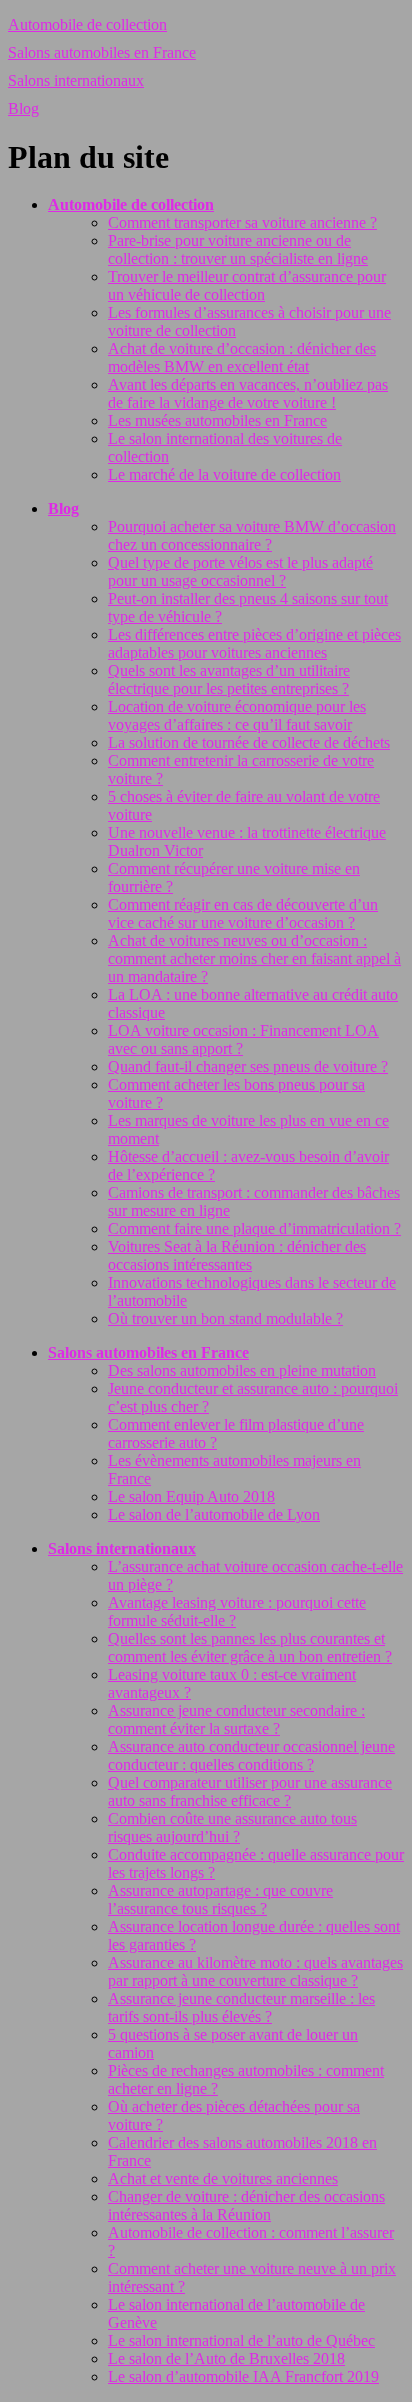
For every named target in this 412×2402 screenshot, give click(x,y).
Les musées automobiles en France (217, 420)
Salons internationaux (76, 80)
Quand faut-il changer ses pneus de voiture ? (248, 1066)
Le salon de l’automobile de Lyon (214, 1514)
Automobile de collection (87, 24)
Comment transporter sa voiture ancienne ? (242, 222)
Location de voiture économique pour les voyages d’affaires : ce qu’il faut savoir (237, 715)
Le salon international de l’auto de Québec (241, 2340)
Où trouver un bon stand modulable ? (225, 1318)
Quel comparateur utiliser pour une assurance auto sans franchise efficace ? (250, 1791)
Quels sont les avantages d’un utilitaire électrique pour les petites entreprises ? (229, 679)
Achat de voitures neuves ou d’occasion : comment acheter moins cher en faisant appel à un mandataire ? (254, 958)
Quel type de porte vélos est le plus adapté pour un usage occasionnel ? (240, 571)
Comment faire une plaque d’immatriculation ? (254, 1228)
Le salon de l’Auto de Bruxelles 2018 (226, 2358)
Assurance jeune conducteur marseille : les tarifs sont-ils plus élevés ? (241, 2007)
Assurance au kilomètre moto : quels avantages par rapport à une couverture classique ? (255, 1971)
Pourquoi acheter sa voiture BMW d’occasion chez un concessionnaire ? (252, 535)
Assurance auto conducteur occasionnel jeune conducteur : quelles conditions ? (251, 1755)
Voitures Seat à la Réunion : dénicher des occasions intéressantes (237, 1255)
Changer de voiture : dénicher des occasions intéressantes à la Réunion (246, 2205)
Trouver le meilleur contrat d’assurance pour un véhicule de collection (247, 285)
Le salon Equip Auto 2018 (191, 1496)
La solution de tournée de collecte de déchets (249, 742)
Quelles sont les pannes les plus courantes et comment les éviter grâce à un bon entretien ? (250, 1647)
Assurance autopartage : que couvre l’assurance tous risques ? (220, 1899)
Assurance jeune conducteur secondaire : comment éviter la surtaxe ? (236, 1719)
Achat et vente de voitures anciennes (223, 2178)
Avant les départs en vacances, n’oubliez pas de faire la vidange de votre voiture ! (248, 393)
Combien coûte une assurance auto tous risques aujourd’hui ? (232, 1827)
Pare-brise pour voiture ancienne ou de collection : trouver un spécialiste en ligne (238, 249)
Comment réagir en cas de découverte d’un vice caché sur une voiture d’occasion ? (243, 913)
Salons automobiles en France (102, 52)
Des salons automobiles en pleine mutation (242, 1370)
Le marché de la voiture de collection (224, 474)
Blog (23, 108)
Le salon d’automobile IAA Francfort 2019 (243, 2376)
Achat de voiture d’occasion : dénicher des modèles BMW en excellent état (242, 357)
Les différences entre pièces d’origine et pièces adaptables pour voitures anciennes (254, 643)
